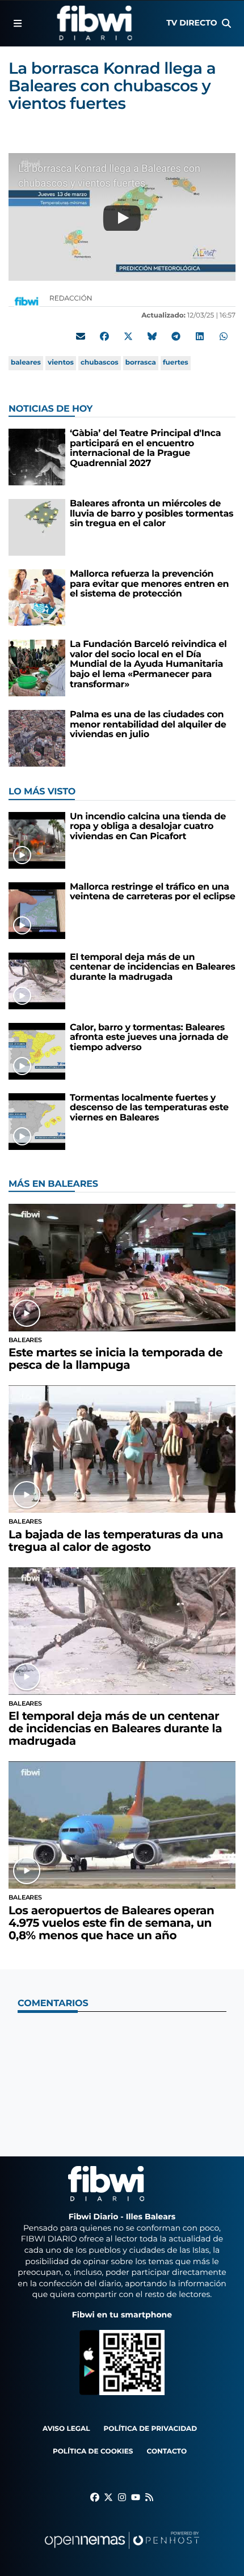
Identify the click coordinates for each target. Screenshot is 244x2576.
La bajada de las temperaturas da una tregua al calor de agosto (116, 1541)
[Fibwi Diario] (94, 23)
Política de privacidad (151, 2429)
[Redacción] (27, 301)
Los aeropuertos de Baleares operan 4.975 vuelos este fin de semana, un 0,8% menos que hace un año (111, 1923)
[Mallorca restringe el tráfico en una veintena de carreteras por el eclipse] (37, 910)
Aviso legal (66, 2429)
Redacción (72, 299)
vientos (61, 363)
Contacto (167, 2452)
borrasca (141, 363)
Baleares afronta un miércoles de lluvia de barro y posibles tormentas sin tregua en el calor (152, 514)
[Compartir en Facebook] (104, 336)
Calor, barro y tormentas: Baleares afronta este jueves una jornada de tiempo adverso (149, 1038)
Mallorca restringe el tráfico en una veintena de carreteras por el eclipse (153, 892)
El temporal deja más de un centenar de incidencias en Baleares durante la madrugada (152, 967)
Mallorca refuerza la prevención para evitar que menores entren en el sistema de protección (149, 584)
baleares (26, 363)
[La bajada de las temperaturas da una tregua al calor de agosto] (122, 1449)
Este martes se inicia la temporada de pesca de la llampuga (115, 1359)
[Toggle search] (226, 23)
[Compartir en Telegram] (176, 336)
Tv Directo (192, 23)
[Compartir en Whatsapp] (224, 336)
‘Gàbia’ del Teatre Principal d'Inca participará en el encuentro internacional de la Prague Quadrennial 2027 (145, 449)
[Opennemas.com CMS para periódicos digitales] (122, 2551)
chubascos (100, 363)
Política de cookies (93, 2452)
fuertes (176, 363)
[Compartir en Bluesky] (152, 336)
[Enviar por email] (81, 336)
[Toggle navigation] (18, 23)
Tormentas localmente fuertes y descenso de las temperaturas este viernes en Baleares (149, 1108)
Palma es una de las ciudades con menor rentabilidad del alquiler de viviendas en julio (148, 725)
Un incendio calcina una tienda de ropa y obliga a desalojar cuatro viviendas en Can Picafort (148, 827)
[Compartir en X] (128, 336)
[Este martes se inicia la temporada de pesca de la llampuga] (122, 1268)
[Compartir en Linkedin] (200, 336)
